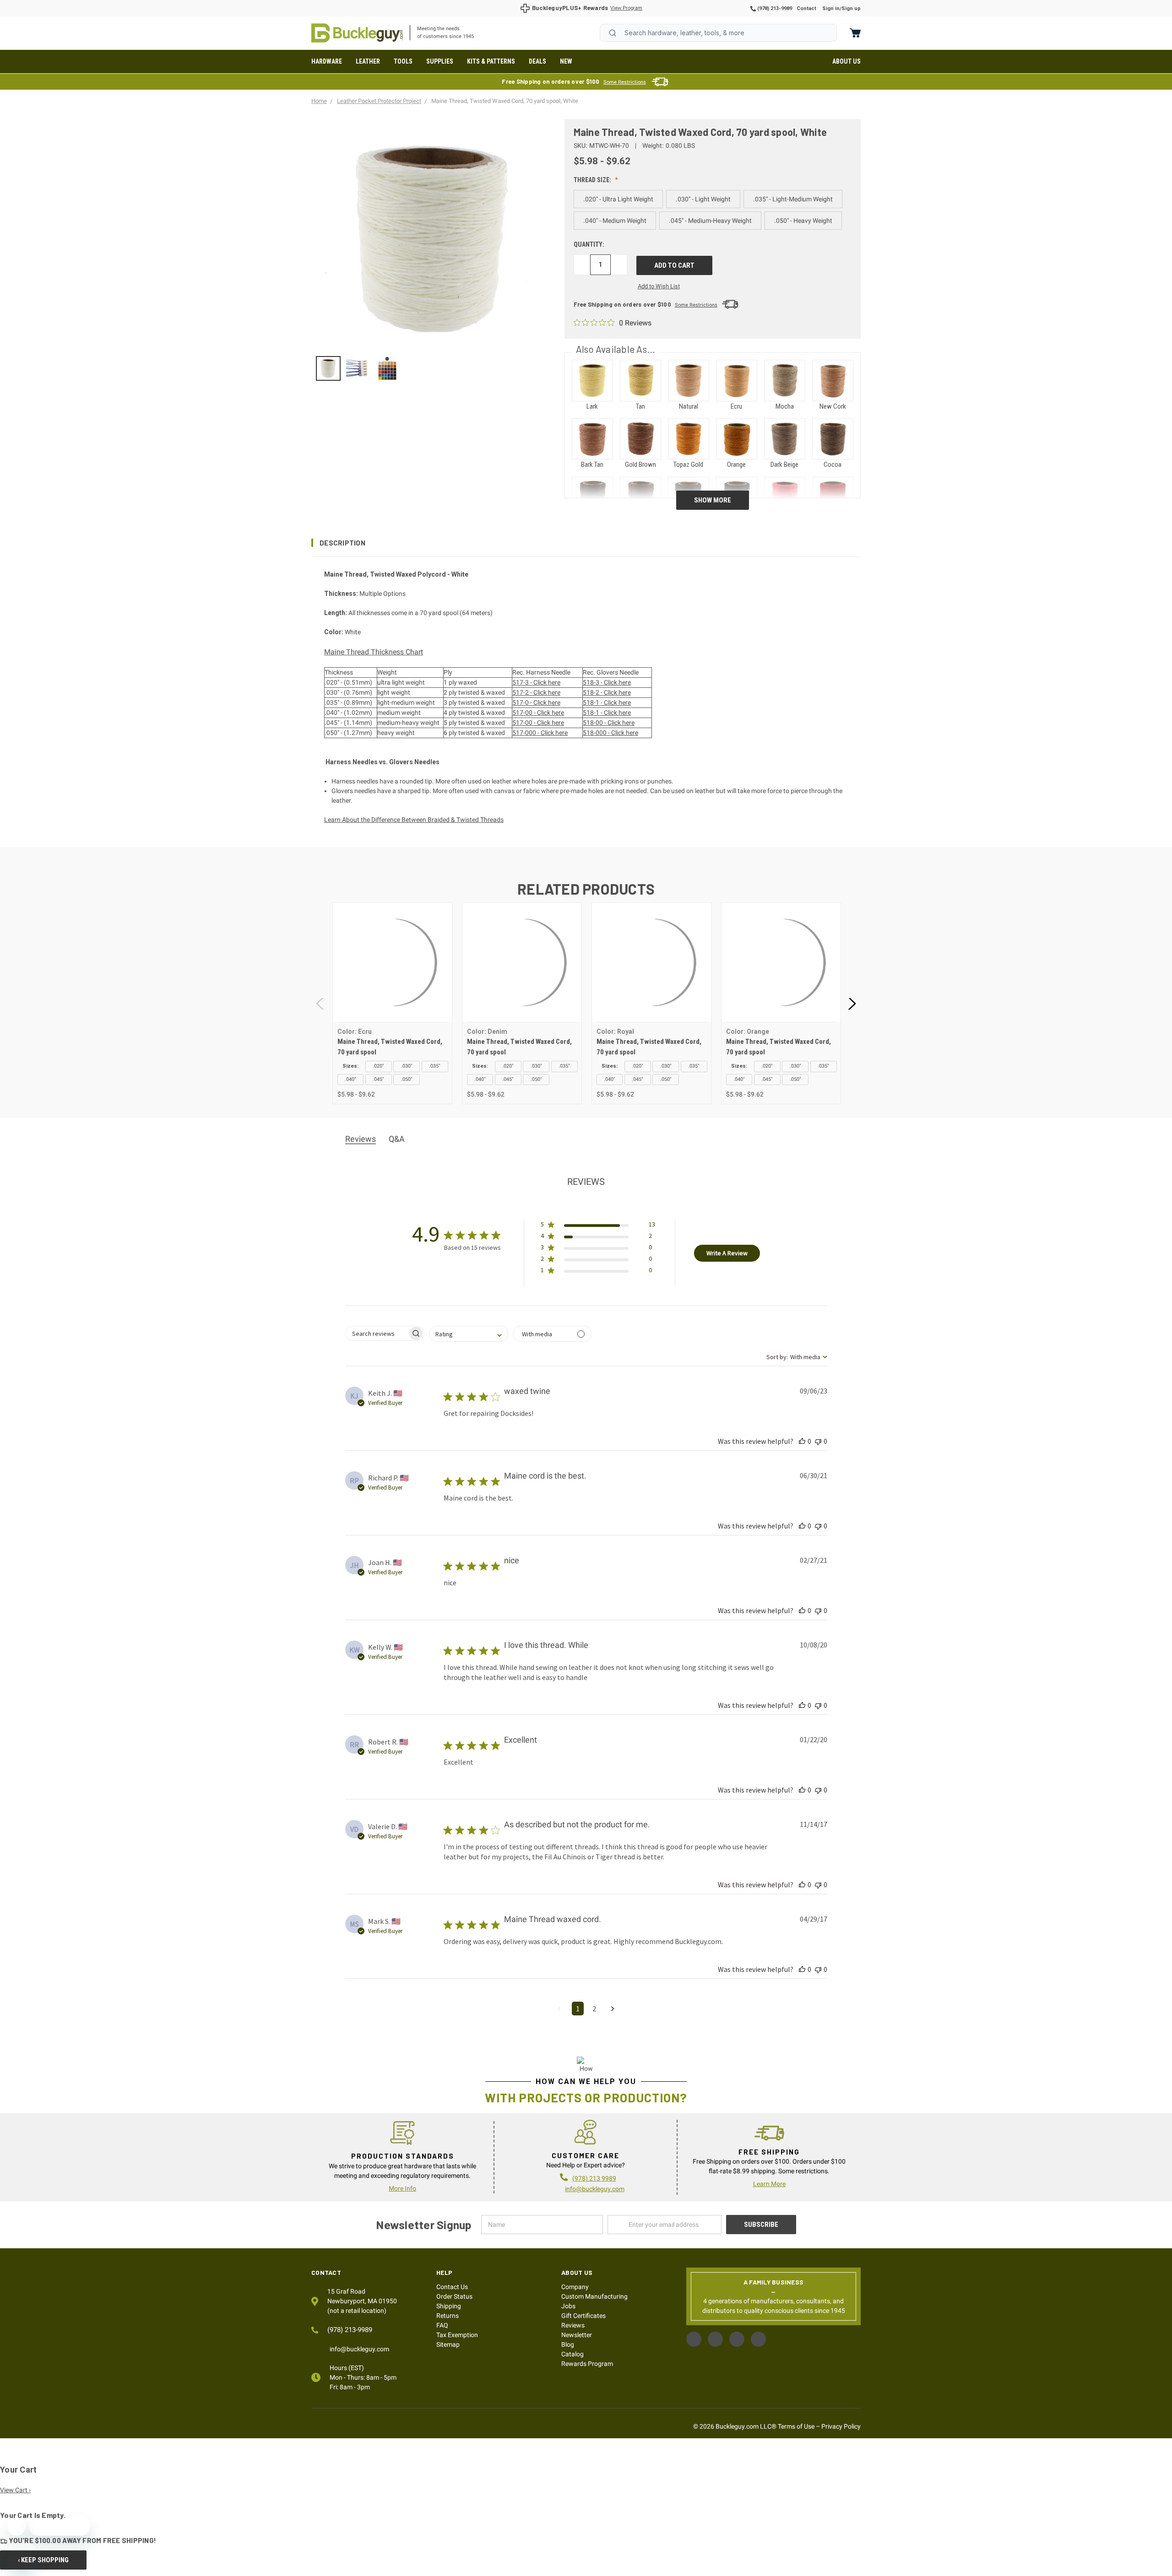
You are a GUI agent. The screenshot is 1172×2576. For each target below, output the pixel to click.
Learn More (769, 2184)
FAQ (442, 2325)
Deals (537, 61)
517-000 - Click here (540, 733)
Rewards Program (587, 2364)
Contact (806, 8)
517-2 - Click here (536, 692)
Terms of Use (796, 2426)
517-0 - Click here (536, 702)
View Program (626, 8)
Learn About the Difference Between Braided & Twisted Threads (414, 820)
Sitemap (448, 2344)
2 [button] (594, 2009)
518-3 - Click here (607, 682)
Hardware (327, 61)
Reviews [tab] (361, 1139)
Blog (568, 2344)
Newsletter (577, 2335)
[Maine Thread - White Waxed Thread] (328, 368)
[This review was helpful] (802, 1441)
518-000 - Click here (610, 733)
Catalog (572, 2354)
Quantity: (589, 244)
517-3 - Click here (536, 682)
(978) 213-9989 (774, 8)
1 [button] (578, 2009)
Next (852, 1003)
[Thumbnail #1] (358, 368)
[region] (431, 368)
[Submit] (613, 33)
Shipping (449, 2306)
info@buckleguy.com (595, 2189)
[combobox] (718, 33)
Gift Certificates (583, 2316)
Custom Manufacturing (594, 2296)
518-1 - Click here (607, 702)
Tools (403, 61)
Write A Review (727, 1253)
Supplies (440, 61)
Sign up (851, 8)
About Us (846, 61)
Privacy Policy (841, 2426)
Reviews (573, 2325)
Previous (320, 1003)
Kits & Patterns (491, 61)
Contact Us (452, 2287)
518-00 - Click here (609, 723)
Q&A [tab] (397, 1139)
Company (575, 2287)
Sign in (831, 8)
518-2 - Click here (607, 692)
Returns (448, 2316)
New (566, 61)
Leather (368, 61)
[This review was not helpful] (818, 1441)
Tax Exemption (457, 2335)
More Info (402, 2188)
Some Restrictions (625, 82)
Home (357, 33)
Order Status (454, 2296)
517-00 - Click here (538, 713)
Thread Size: (593, 180)
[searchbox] (377, 1333)
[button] (586, 543)
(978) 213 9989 (594, 2178)
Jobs (568, 2306)
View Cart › (15, 2490)
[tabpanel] (392, 1003)
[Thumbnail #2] (387, 368)
